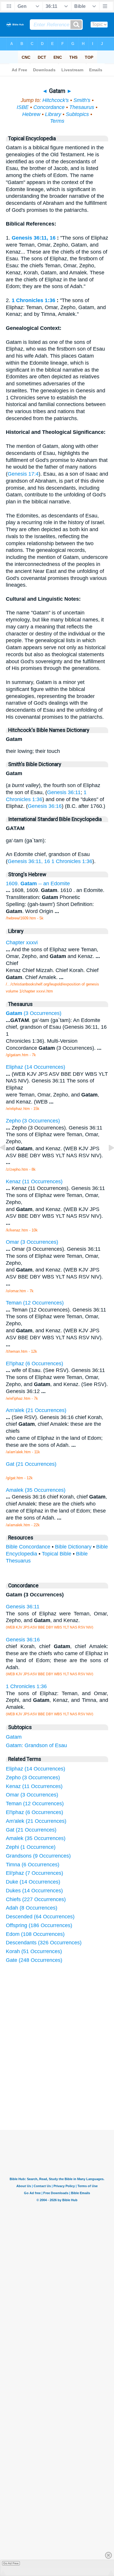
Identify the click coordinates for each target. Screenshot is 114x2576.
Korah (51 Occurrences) (34, 1951)
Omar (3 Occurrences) (32, 1795)
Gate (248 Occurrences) (34, 1960)
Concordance (49, 107)
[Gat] (7, 1161)
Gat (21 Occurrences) (31, 1830)
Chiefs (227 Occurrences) (36, 1899)
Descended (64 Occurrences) (40, 1917)
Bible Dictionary (73, 1547)
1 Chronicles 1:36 (33, 300)
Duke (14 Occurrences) (33, 1882)
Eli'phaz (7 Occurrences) (34, 1873)
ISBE (23, 107)
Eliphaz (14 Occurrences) (36, 1769)
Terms (57, 121)
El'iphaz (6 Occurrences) (34, 1812)
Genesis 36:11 (64, 792)
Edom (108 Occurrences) (35, 1934)
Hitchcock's (56, 100)
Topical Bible (57, 1554)
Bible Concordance (28, 1547)
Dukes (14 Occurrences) (34, 1891)
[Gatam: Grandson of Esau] (107, 1161)
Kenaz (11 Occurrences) (34, 1786)
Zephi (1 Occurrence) (31, 1847)
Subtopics (77, 114)
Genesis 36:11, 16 (34, 238)
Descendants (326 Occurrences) (44, 1943)
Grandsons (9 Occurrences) (38, 1856)
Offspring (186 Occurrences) (39, 1925)
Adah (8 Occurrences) (32, 1908)
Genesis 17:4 (23, 474)
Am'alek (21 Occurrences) (36, 1821)
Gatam (14, 1737)
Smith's (82, 100)
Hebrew (31, 114)
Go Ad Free (11, 2563)
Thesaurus (82, 107)
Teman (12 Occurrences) (35, 1804)
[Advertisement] (65, 2086)
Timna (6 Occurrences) (33, 1865)
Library (53, 114)
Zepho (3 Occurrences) (33, 1778)
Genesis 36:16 (45, 806)
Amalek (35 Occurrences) (36, 1838)
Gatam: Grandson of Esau (36, 1745)
